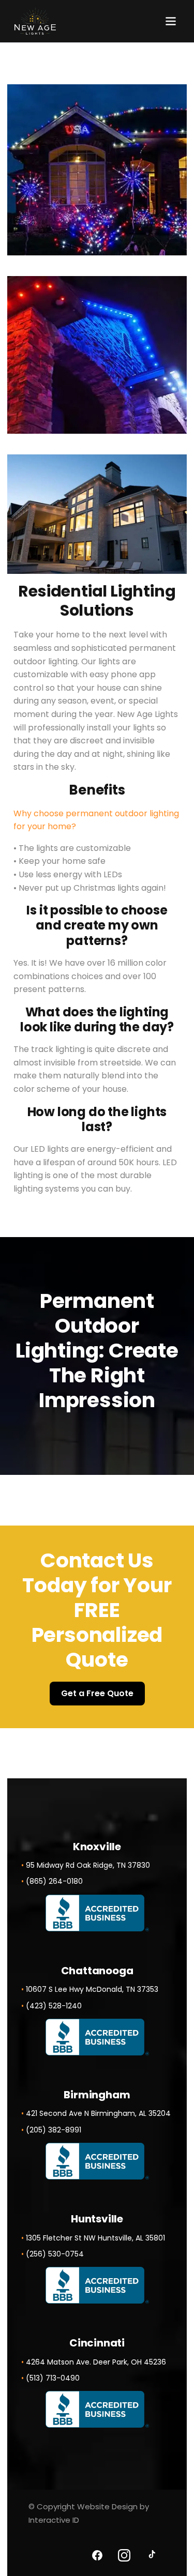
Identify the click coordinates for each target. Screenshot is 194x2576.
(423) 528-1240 (54, 2006)
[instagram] (124, 2555)
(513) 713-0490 (53, 2378)
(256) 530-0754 (55, 2254)
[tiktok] (151, 2555)
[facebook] (97, 2555)
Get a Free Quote (97, 1693)
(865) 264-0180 (54, 1881)
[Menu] (171, 21)
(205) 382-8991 (54, 2130)
